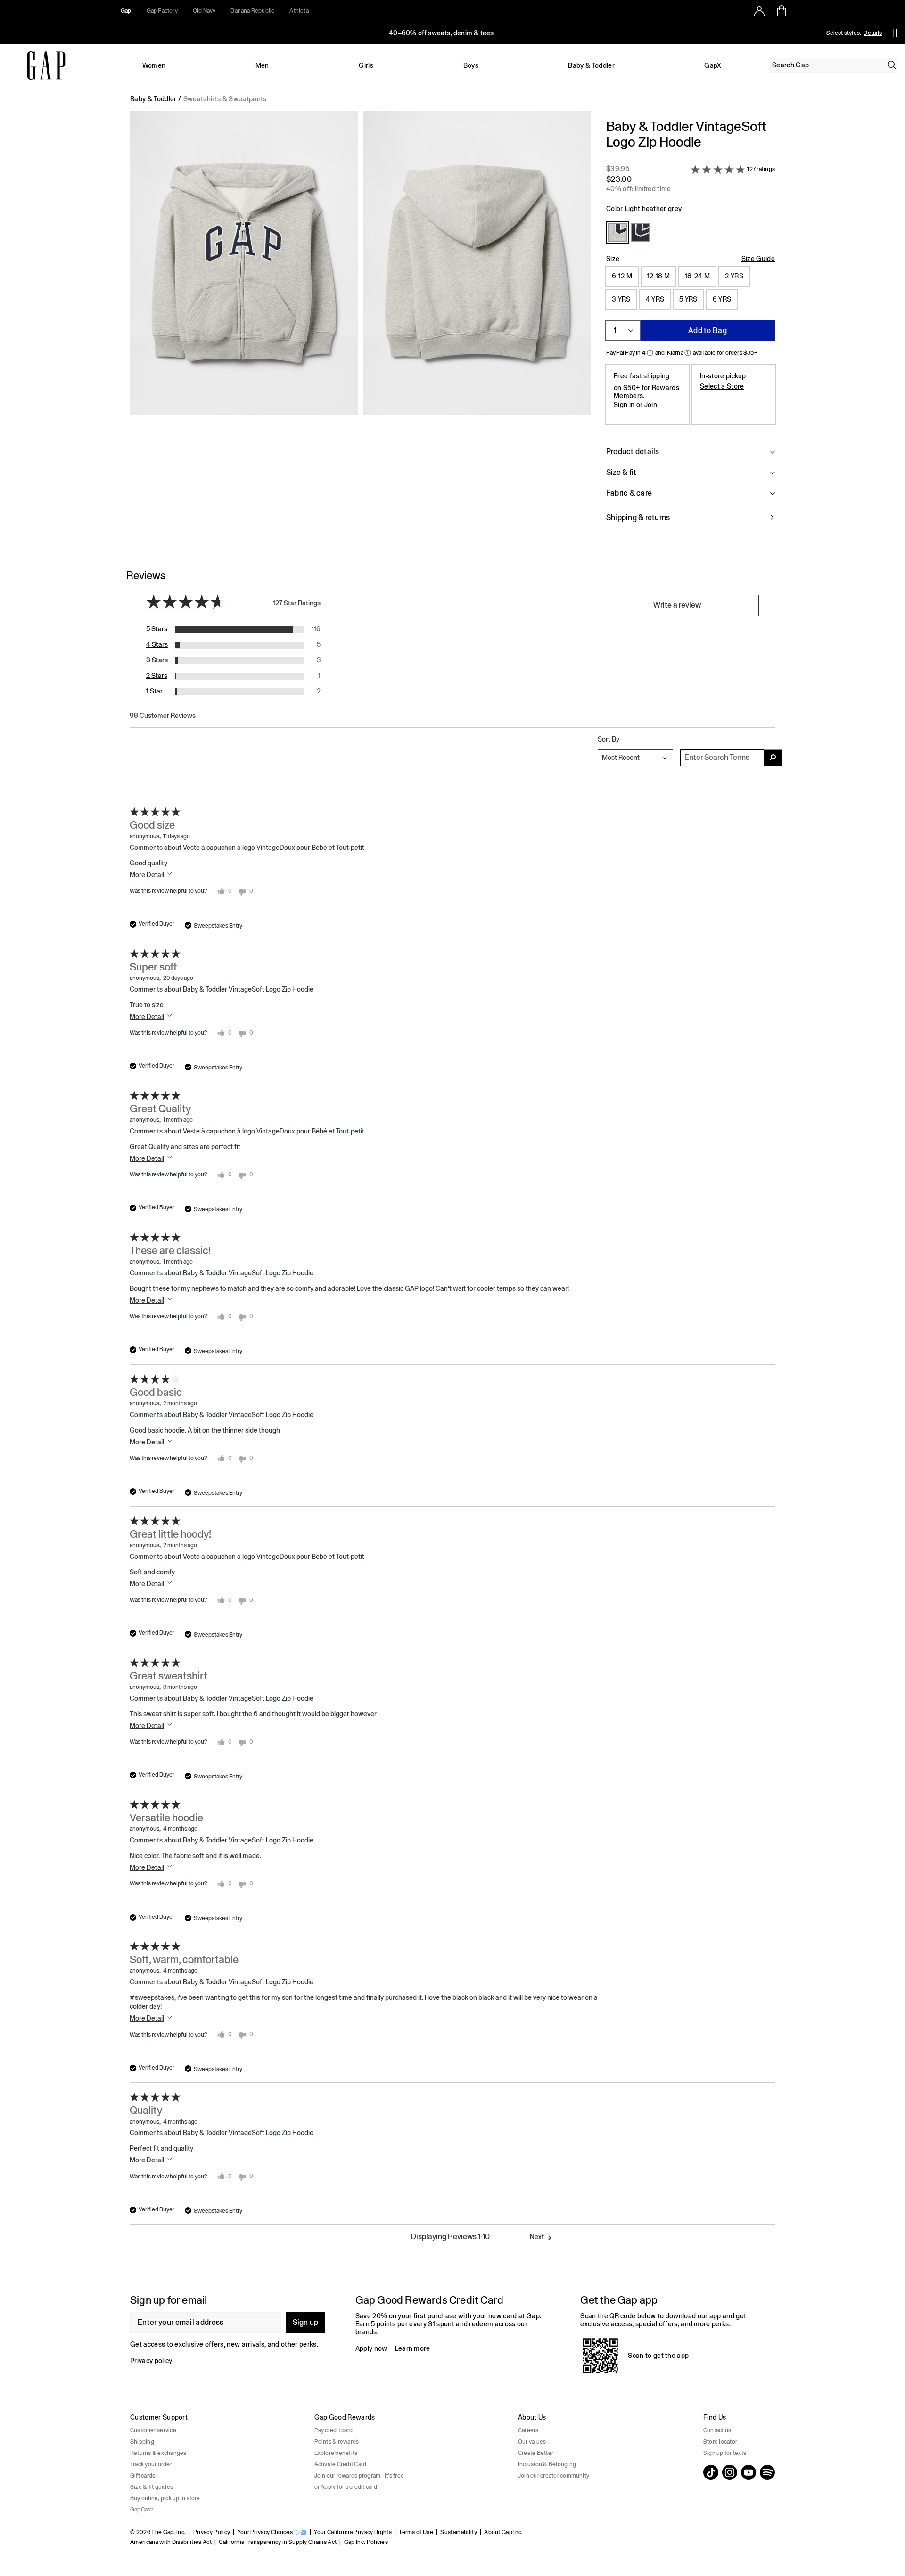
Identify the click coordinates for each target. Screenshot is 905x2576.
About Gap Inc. (503, 2532)
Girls (366, 65)
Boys (471, 65)
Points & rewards (337, 2442)
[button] (361, 326)
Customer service (153, 2430)
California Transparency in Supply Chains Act (278, 2542)
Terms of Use (416, 2532)
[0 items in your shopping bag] (781, 11)
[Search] (892, 65)
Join (651, 405)
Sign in (624, 405)
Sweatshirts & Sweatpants (225, 99)
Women (154, 65)
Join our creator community (554, 2476)
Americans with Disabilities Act (171, 2542)
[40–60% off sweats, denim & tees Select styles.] (442, 33)
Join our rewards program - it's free (359, 2476)
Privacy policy (151, 2361)
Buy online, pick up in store (165, 2498)
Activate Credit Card (341, 2464)
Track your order (151, 2464)
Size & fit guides (152, 2487)
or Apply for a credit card (346, 2487)
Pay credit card (334, 2430)
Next (537, 2237)
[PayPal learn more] (650, 353)
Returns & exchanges (158, 2453)
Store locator (720, 2442)
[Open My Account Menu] (759, 11)
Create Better (536, 2453)
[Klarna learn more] (688, 353)
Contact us (717, 2430)
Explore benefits (336, 2453)
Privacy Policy (212, 2532)
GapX (713, 65)
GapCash (142, 2510)
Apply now (371, 2348)
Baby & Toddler (591, 65)
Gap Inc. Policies (366, 2542)
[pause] (895, 33)
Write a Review (677, 605)
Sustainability (458, 2532)
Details (873, 33)
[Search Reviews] (773, 758)
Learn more (413, 2348)
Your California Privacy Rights (353, 2532)
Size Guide (758, 259)
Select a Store (722, 386)
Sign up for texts (725, 2453)
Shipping (142, 2442)
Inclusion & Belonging (547, 2464)
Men (262, 65)
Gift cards (143, 2476)
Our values (532, 2442)
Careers (528, 2430)
